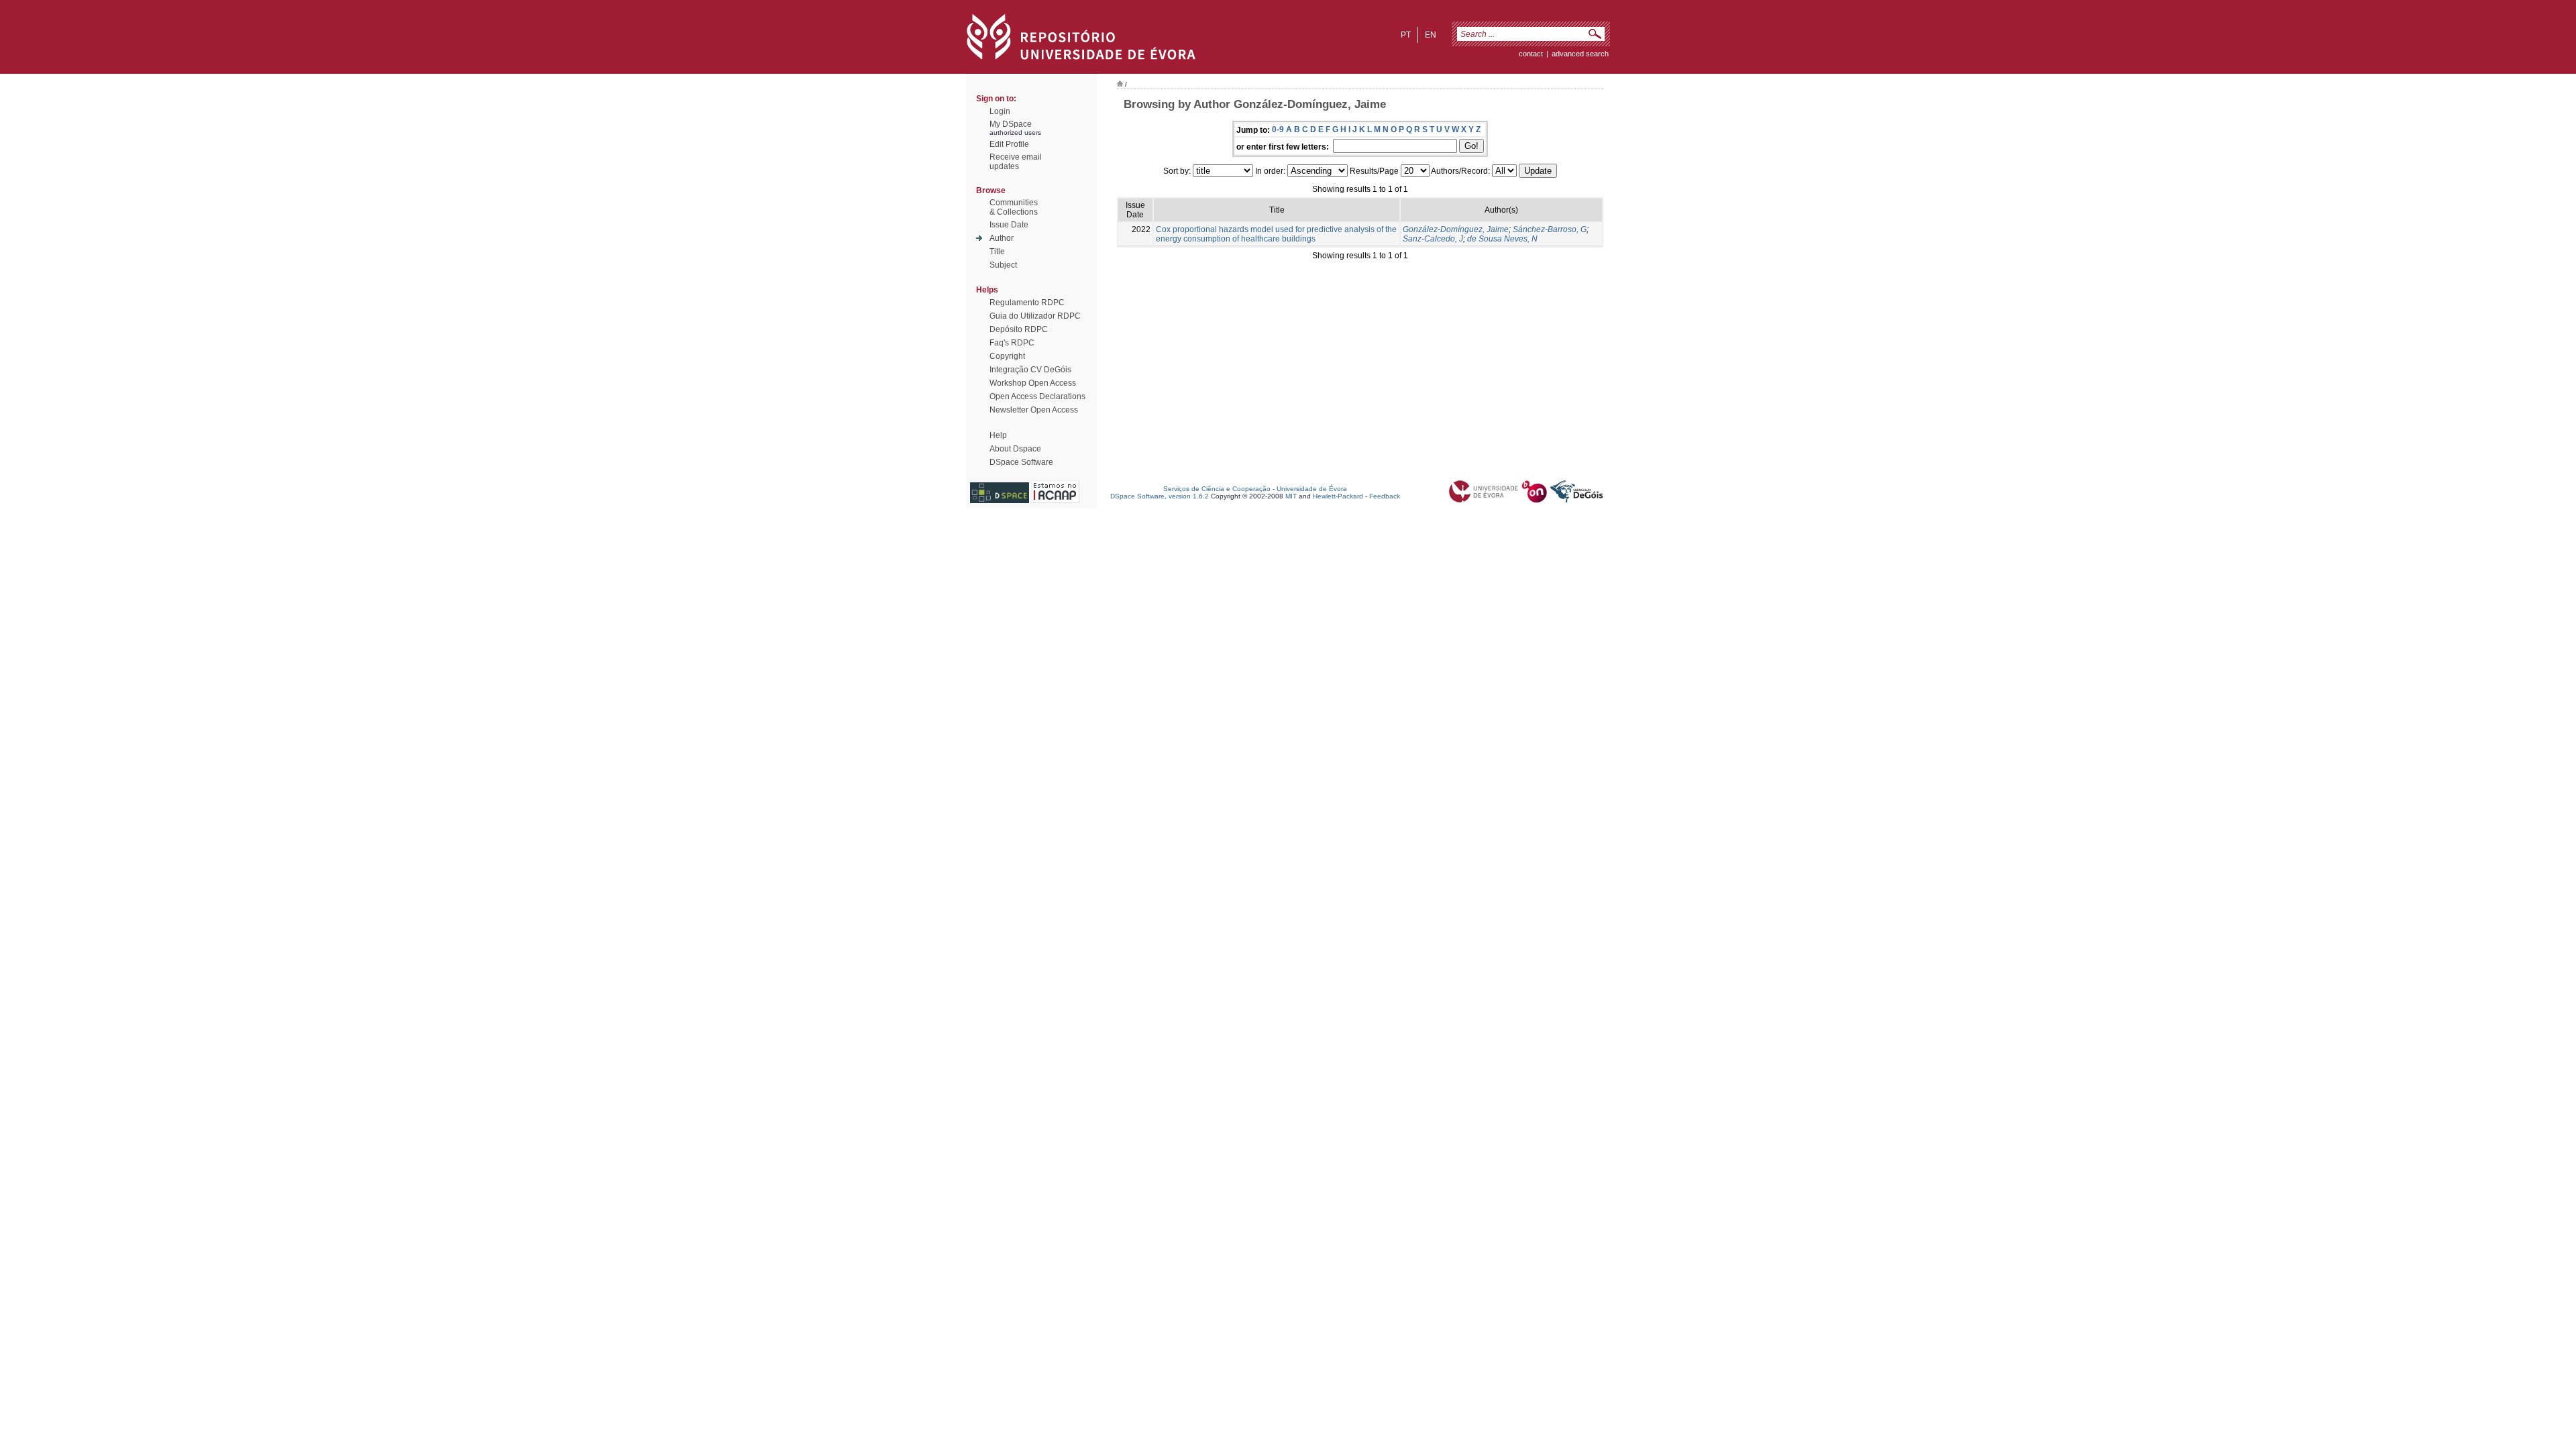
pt (1406, 35)
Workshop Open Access (1033, 383)
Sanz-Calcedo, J (1433, 239)
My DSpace (1011, 124)
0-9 (1278, 129)
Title (997, 252)
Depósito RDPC (1019, 329)
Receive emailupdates (1016, 162)
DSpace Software (1021, 462)
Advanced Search (1580, 54)
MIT (1291, 496)
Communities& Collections (1014, 207)
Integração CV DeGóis (1030, 370)
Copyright (1007, 356)
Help (998, 435)
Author (1002, 238)
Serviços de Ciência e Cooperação (1217, 489)
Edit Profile (1009, 144)
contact (1531, 54)
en (1431, 35)
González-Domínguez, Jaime (1456, 229)
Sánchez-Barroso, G (1550, 229)
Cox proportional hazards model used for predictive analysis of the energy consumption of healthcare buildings (1276, 234)
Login (1000, 111)
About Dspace (1015, 449)
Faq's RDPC (1012, 343)
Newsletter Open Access (1034, 410)
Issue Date (1009, 225)
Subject (1003, 265)
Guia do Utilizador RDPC (1035, 316)
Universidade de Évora (1312, 489)
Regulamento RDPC (1027, 303)
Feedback (1385, 496)
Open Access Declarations (1037, 396)
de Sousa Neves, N (1502, 239)
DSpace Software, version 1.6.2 (1160, 496)
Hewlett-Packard (1338, 496)
